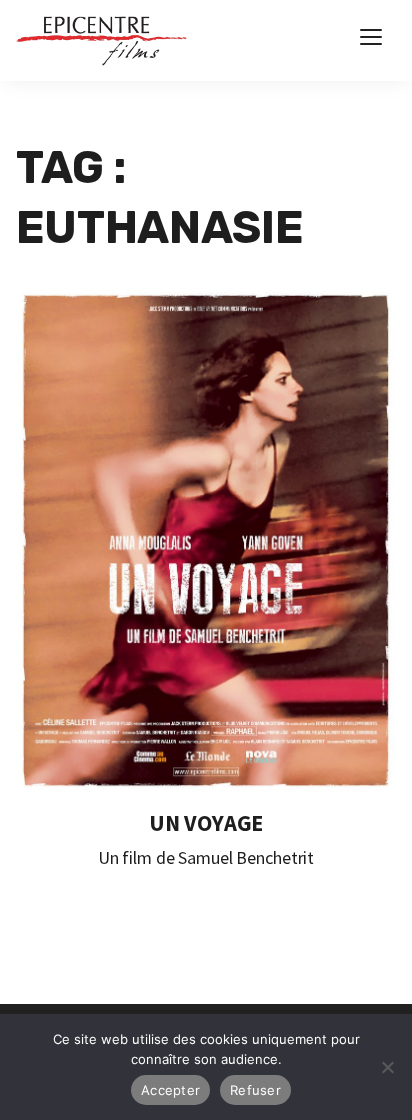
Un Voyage (206, 823)
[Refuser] (387, 1067)
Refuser (255, 1090)
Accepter (170, 1090)
